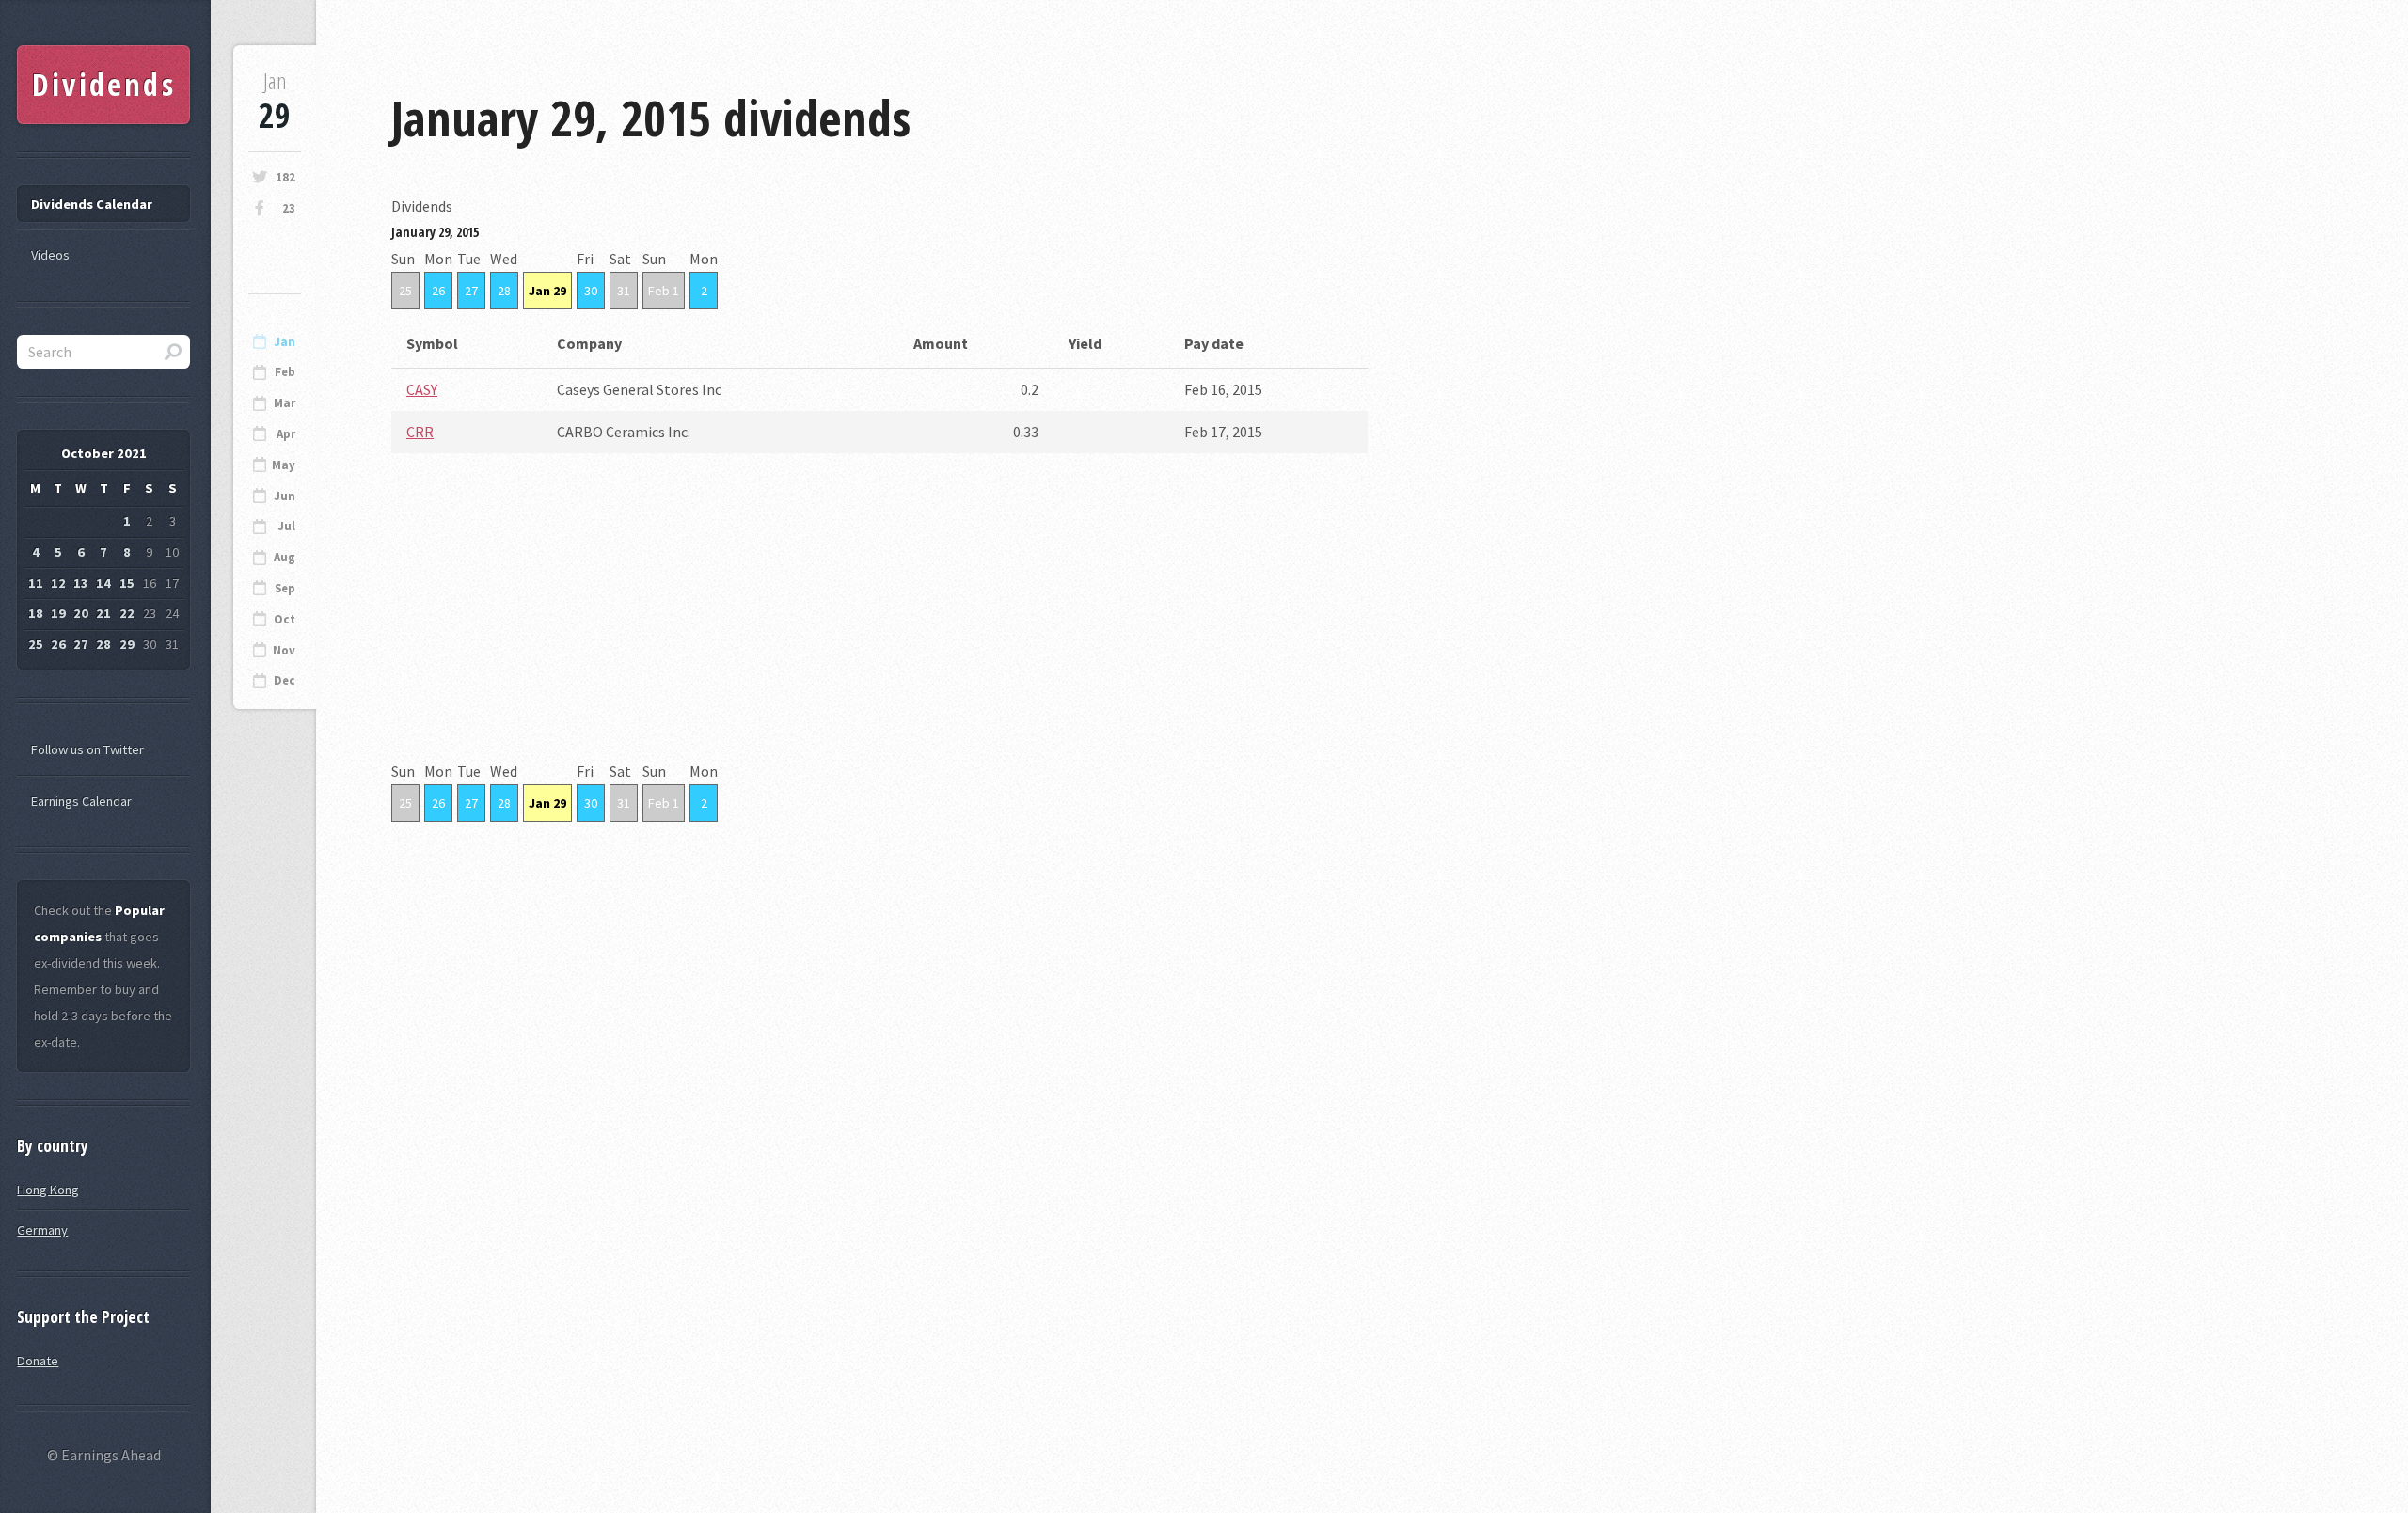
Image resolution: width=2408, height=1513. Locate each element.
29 (127, 644)
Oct (285, 619)
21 (103, 613)
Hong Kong (48, 1190)
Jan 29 (547, 291)
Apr (286, 434)
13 (81, 583)
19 (58, 613)
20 (81, 613)
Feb (285, 372)
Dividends (104, 84)
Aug (285, 557)
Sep (285, 588)
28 (504, 291)
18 (36, 613)
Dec (285, 680)
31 (624, 291)
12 (58, 583)
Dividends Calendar (92, 204)
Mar (285, 403)
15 (127, 583)
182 (285, 177)
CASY (422, 389)
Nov (284, 650)
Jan (285, 342)
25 (405, 291)
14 (103, 583)
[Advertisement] (879, 626)
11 (36, 583)
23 (289, 208)
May (284, 465)
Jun (285, 496)
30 (591, 291)
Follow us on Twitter (87, 749)
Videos (50, 255)
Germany (42, 1230)
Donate (38, 1361)
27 (471, 291)
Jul (286, 526)
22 (127, 613)
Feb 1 (664, 291)
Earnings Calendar (81, 801)
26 (438, 291)
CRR (420, 432)
